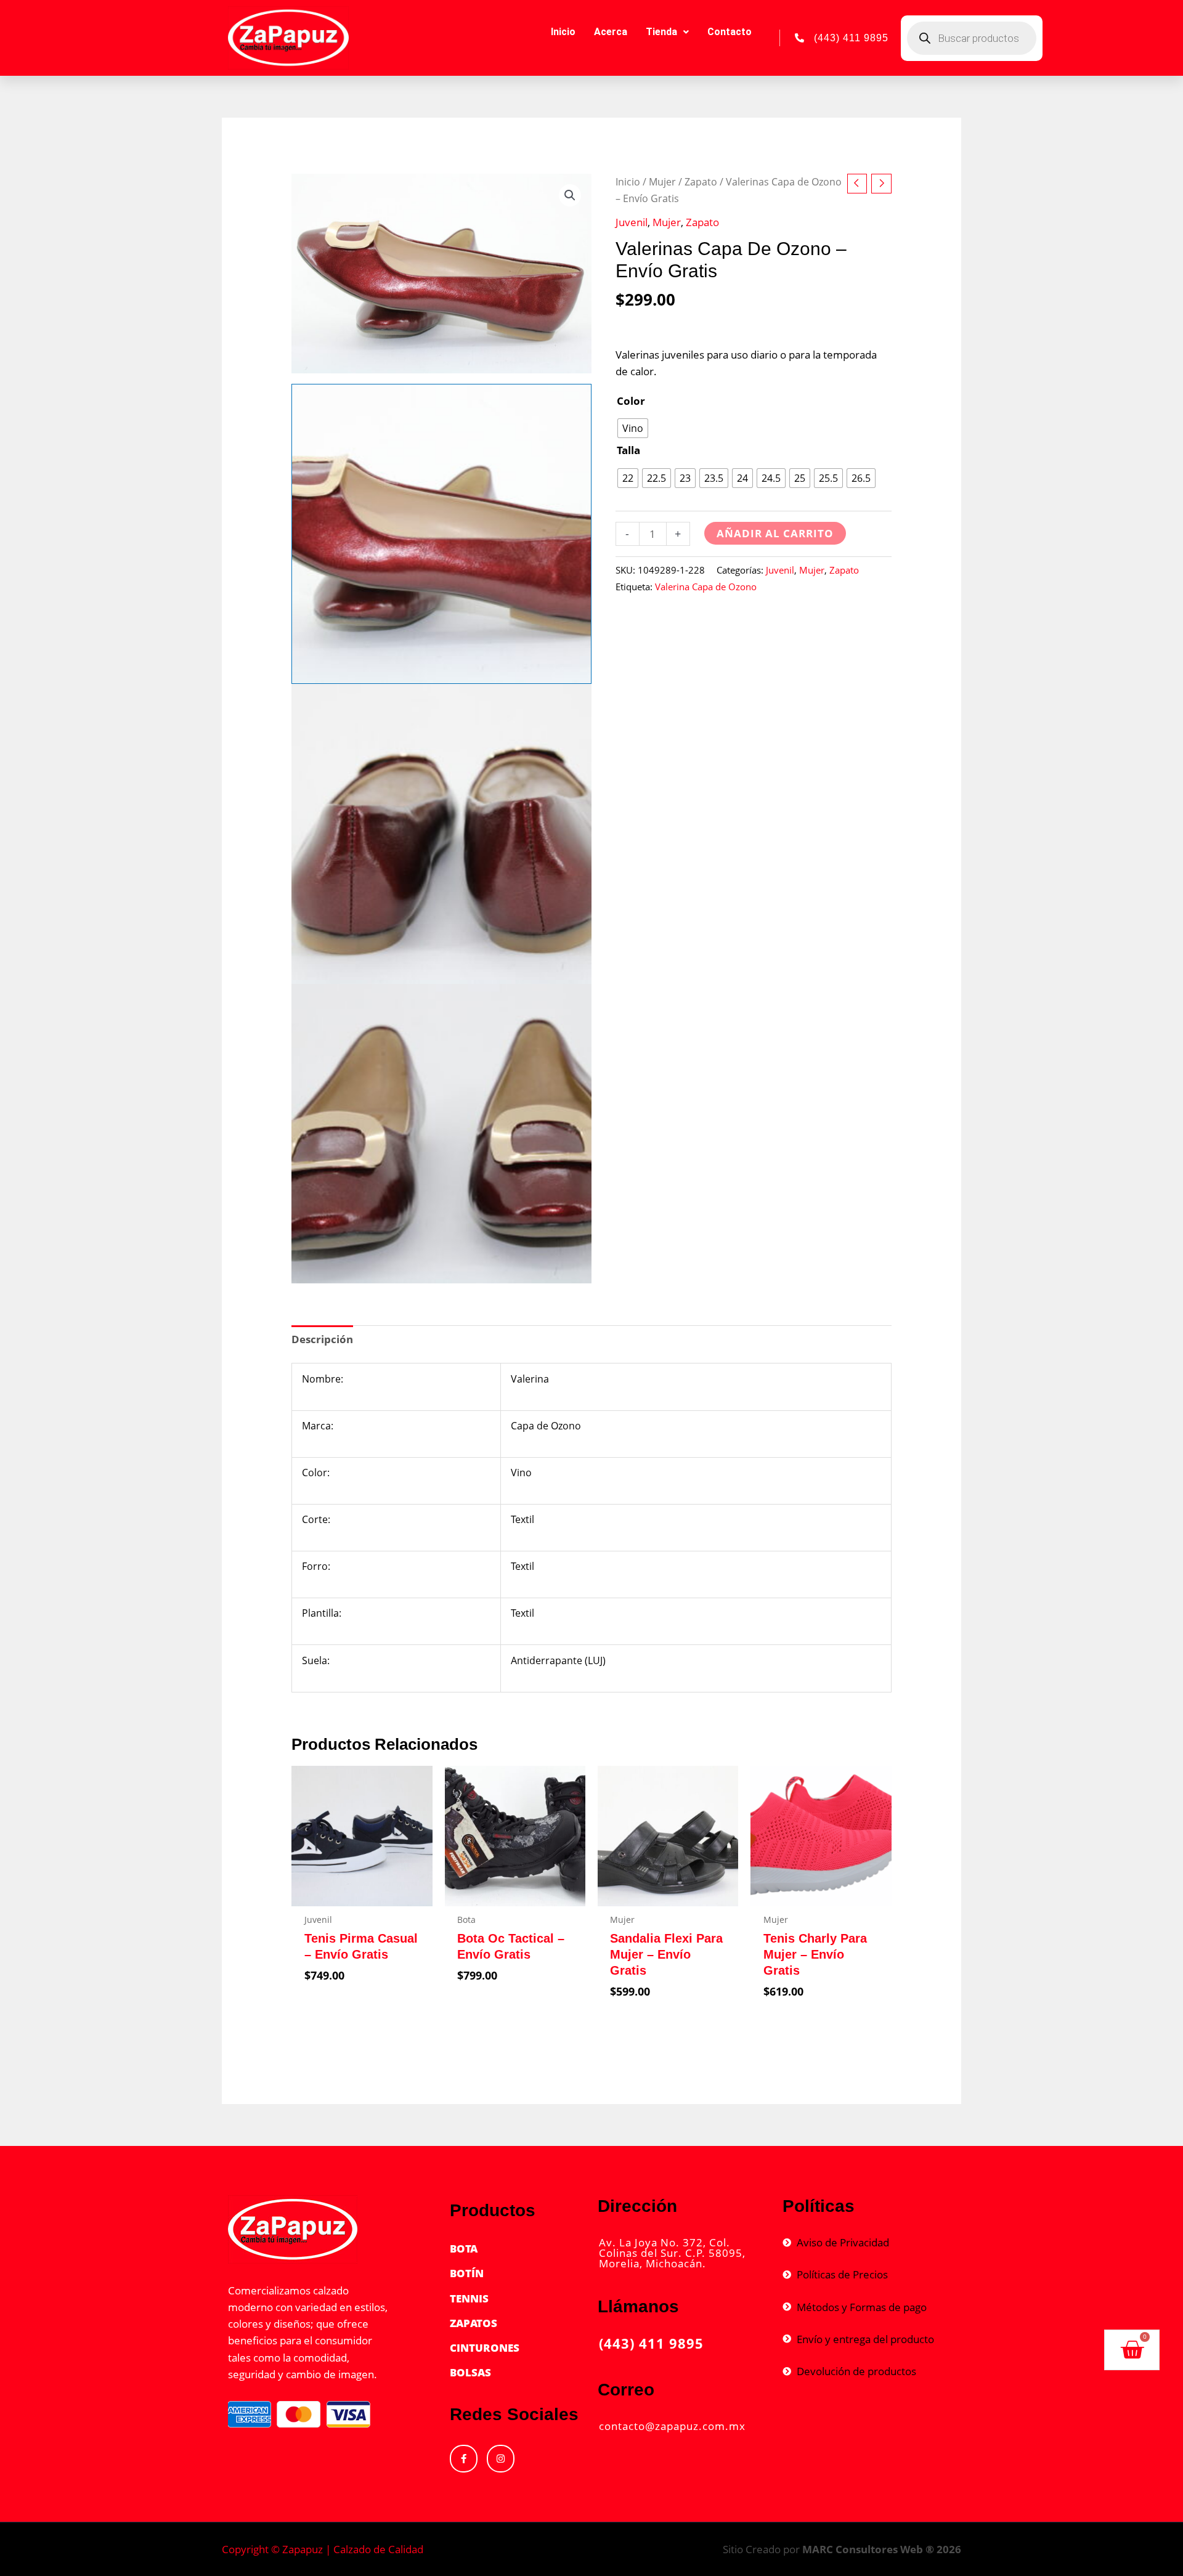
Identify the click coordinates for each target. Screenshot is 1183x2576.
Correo (626, 2390)
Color (631, 401)
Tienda (661, 32)
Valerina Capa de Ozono (706, 587)
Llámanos (638, 2306)
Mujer (662, 182)
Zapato (701, 182)
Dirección (637, 2206)
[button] (570, 195)
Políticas (819, 2206)
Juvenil (632, 222)
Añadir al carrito (775, 533)
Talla (628, 450)
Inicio (563, 32)
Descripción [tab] (322, 1339)
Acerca (611, 32)
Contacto (730, 32)
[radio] (633, 428)
